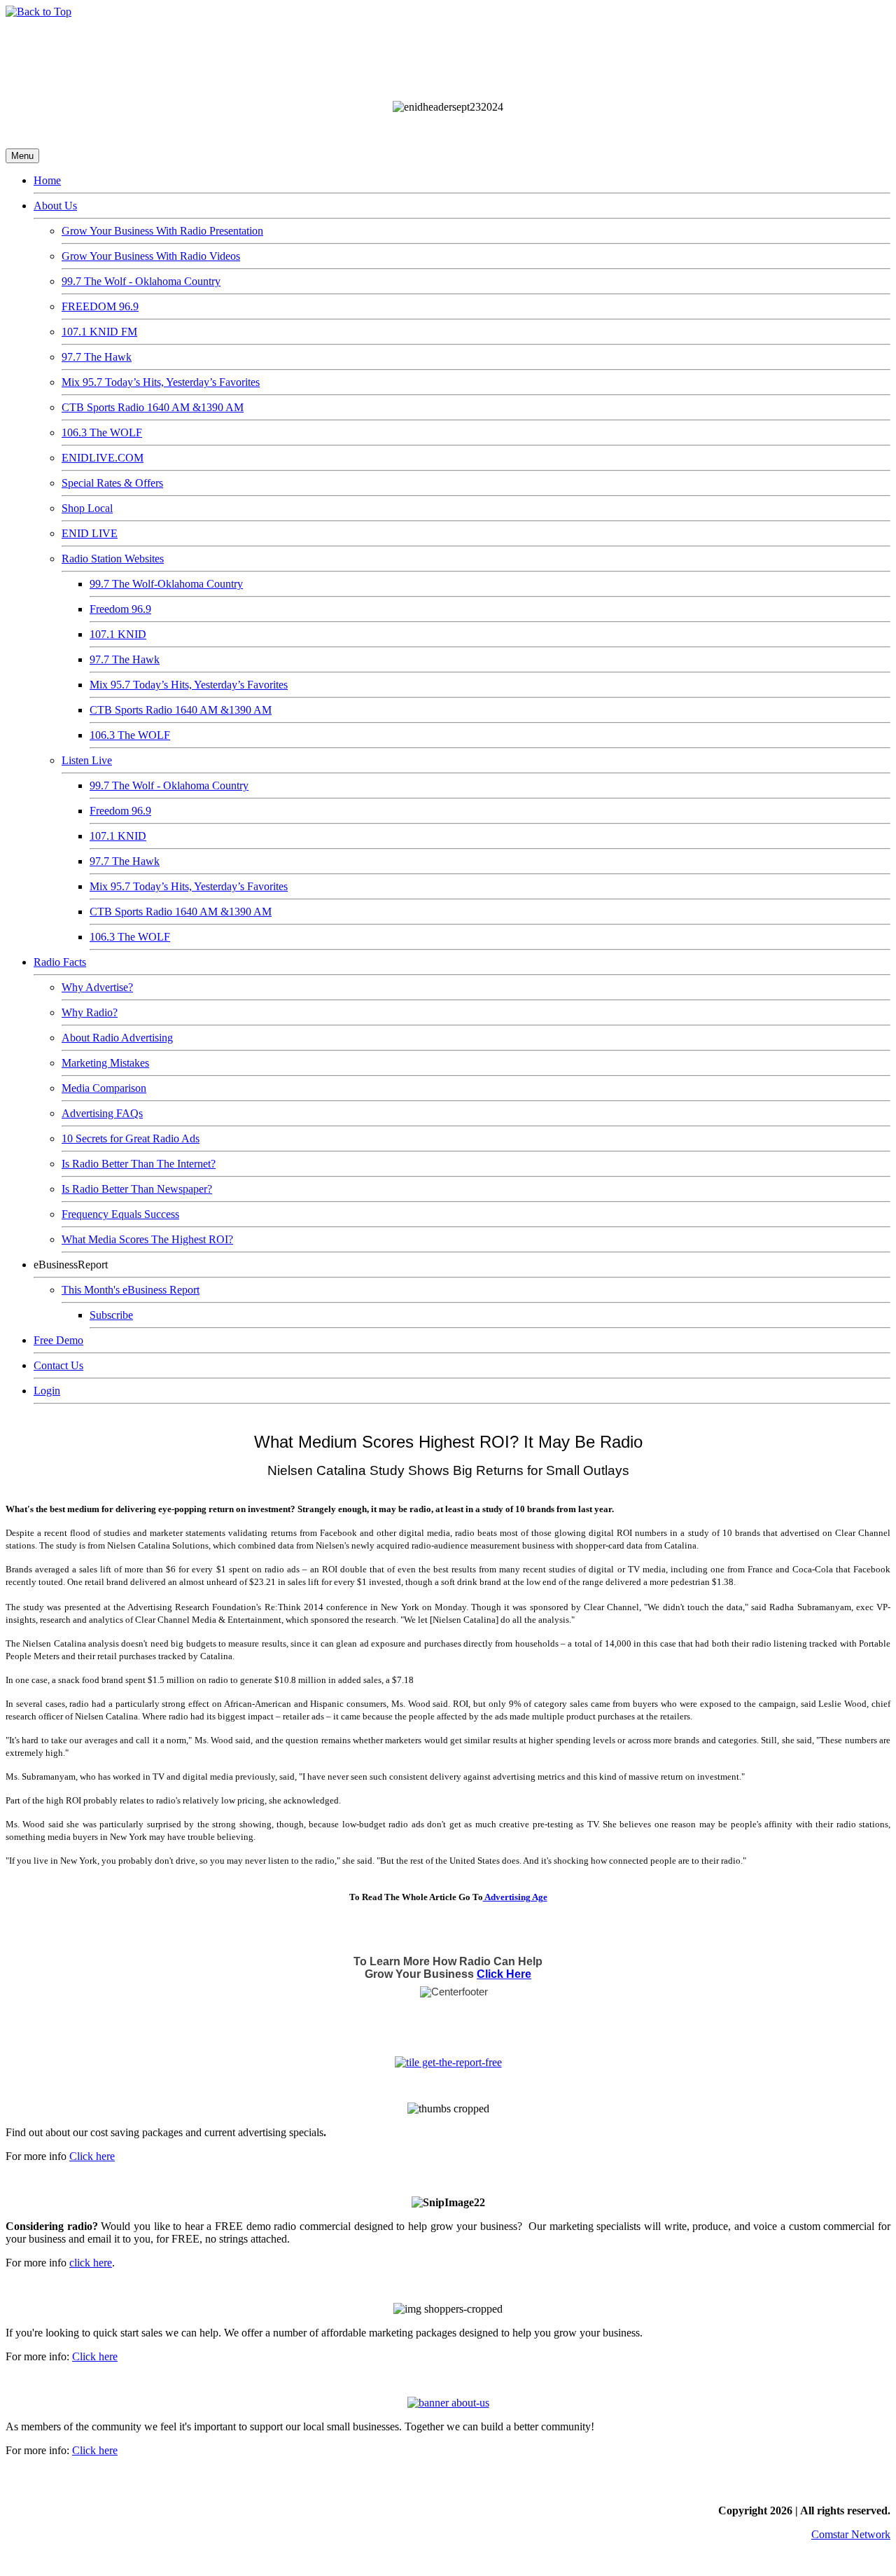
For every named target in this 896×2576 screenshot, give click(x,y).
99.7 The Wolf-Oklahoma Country (166, 584)
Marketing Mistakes (105, 1063)
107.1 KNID (118, 634)
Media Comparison (104, 1088)
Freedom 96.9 (120, 609)
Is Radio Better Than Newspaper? (137, 1189)
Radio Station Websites (113, 559)
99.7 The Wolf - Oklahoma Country (141, 281)
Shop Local (87, 508)
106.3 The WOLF (102, 432)
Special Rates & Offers (112, 483)
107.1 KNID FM (99, 332)
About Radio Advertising (117, 1038)
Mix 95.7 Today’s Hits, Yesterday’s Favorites (161, 382)
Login (47, 1391)
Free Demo (58, 1340)
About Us (55, 206)
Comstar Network (851, 2534)
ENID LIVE (90, 533)
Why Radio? (90, 1012)
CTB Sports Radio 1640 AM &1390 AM (153, 407)
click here (91, 2263)
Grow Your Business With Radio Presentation (162, 231)
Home (47, 180)
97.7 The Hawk (97, 357)
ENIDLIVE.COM (103, 458)
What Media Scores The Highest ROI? (147, 1239)
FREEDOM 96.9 (100, 306)
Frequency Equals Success (120, 1214)
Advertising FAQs (102, 1113)
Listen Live (87, 760)
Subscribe (111, 1315)
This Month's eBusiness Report (131, 1290)
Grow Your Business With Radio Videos (151, 256)
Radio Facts (60, 962)
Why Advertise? (97, 987)
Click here (92, 2156)
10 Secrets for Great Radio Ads (131, 1138)
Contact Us (58, 1365)
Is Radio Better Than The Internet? (139, 1164)
